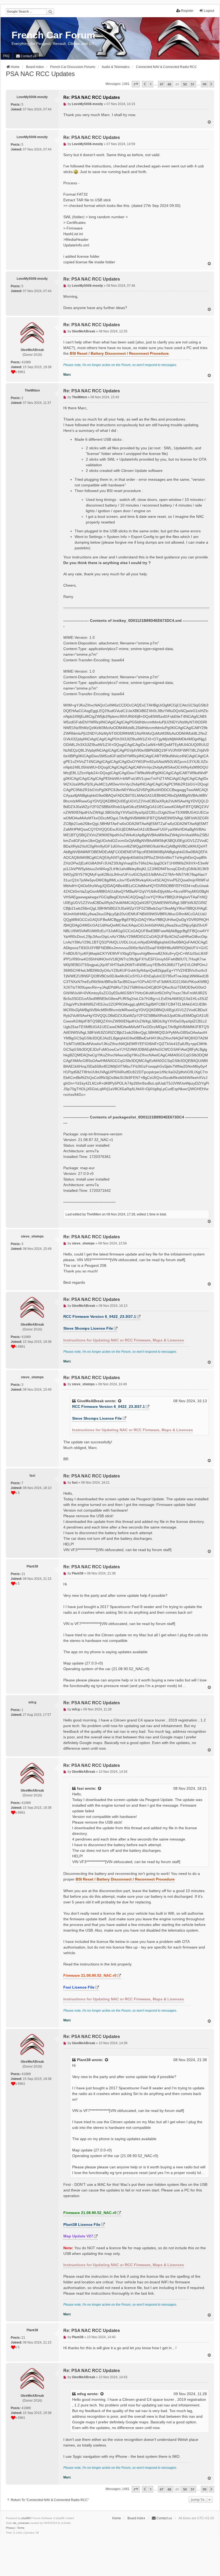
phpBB (26, 2518)
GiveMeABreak (90, 1401)
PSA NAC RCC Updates (40, 74)
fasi (80, 1788)
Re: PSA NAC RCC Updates (92, 97)
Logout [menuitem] (209, 11)
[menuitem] (26, 56)
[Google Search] (50, 12)
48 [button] (169, 84)
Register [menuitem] (187, 11)
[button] (136, 84)
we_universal (21, 2523)
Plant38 (84, 2060)
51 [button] (193, 84)
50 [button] (185, 84)
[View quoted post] (120, 1401)
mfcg (82, 2394)
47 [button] (162, 84)
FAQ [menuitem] (6, 56)
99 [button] (204, 84)
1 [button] (151, 84)
